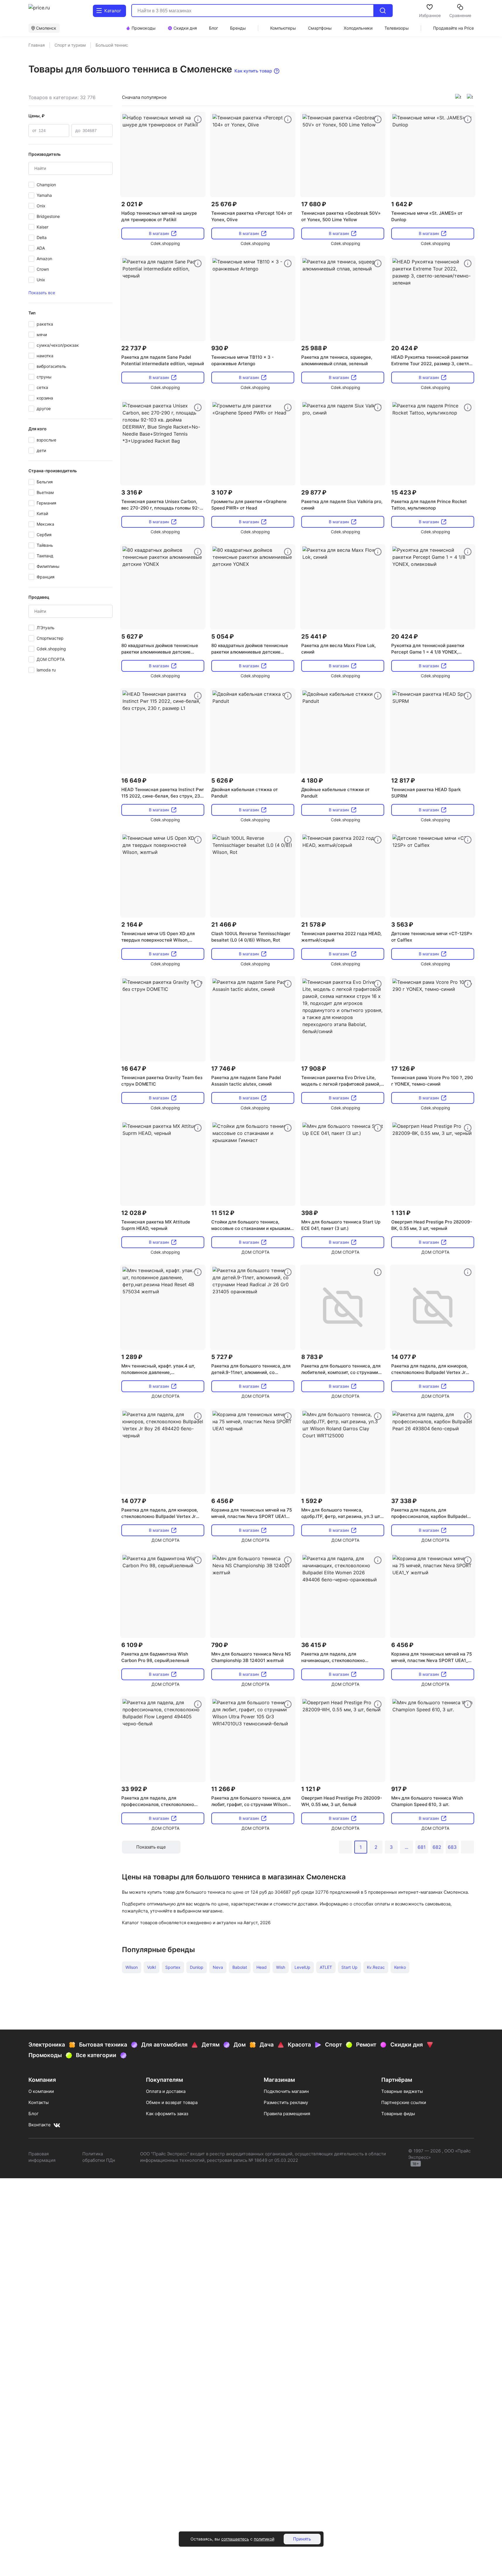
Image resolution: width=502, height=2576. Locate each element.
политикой (264, 2539)
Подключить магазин (286, 2091)
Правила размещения (287, 2114)
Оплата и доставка (166, 2091)
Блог (34, 2114)
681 (422, 1847)
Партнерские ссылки (404, 2102)
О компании (41, 2091)
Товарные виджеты (402, 2091)
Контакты (39, 2102)
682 (437, 1847)
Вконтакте (40, 2125)
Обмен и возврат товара (172, 2102)
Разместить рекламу (286, 2102)
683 (452, 1847)
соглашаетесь (235, 2539)
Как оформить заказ (167, 2114)
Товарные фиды (398, 2114)
